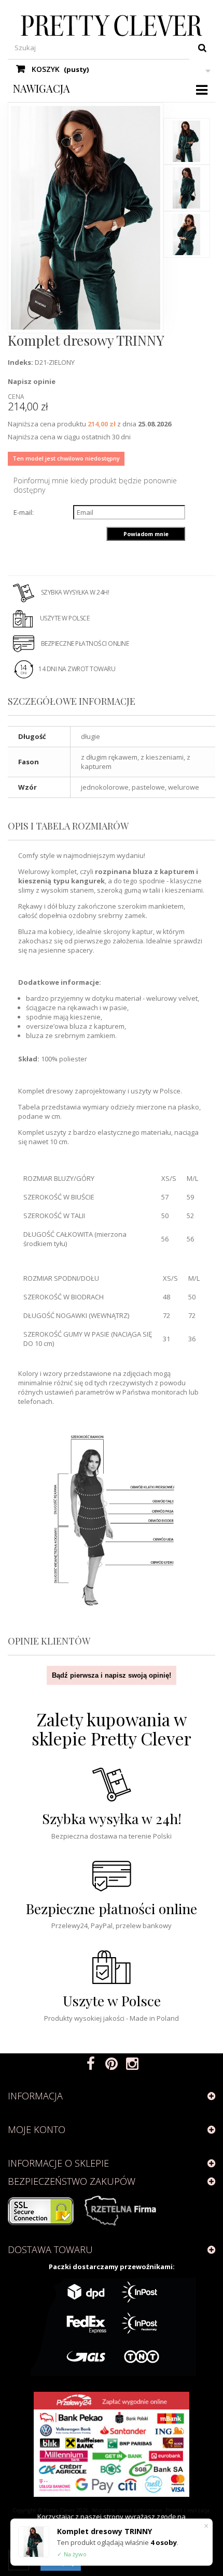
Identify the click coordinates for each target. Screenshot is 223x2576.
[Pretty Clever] (112, 26)
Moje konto (37, 2129)
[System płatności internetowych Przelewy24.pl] (112, 2444)
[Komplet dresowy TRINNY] (187, 141)
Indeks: (20, 362)
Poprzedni (187, 108)
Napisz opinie (32, 381)
